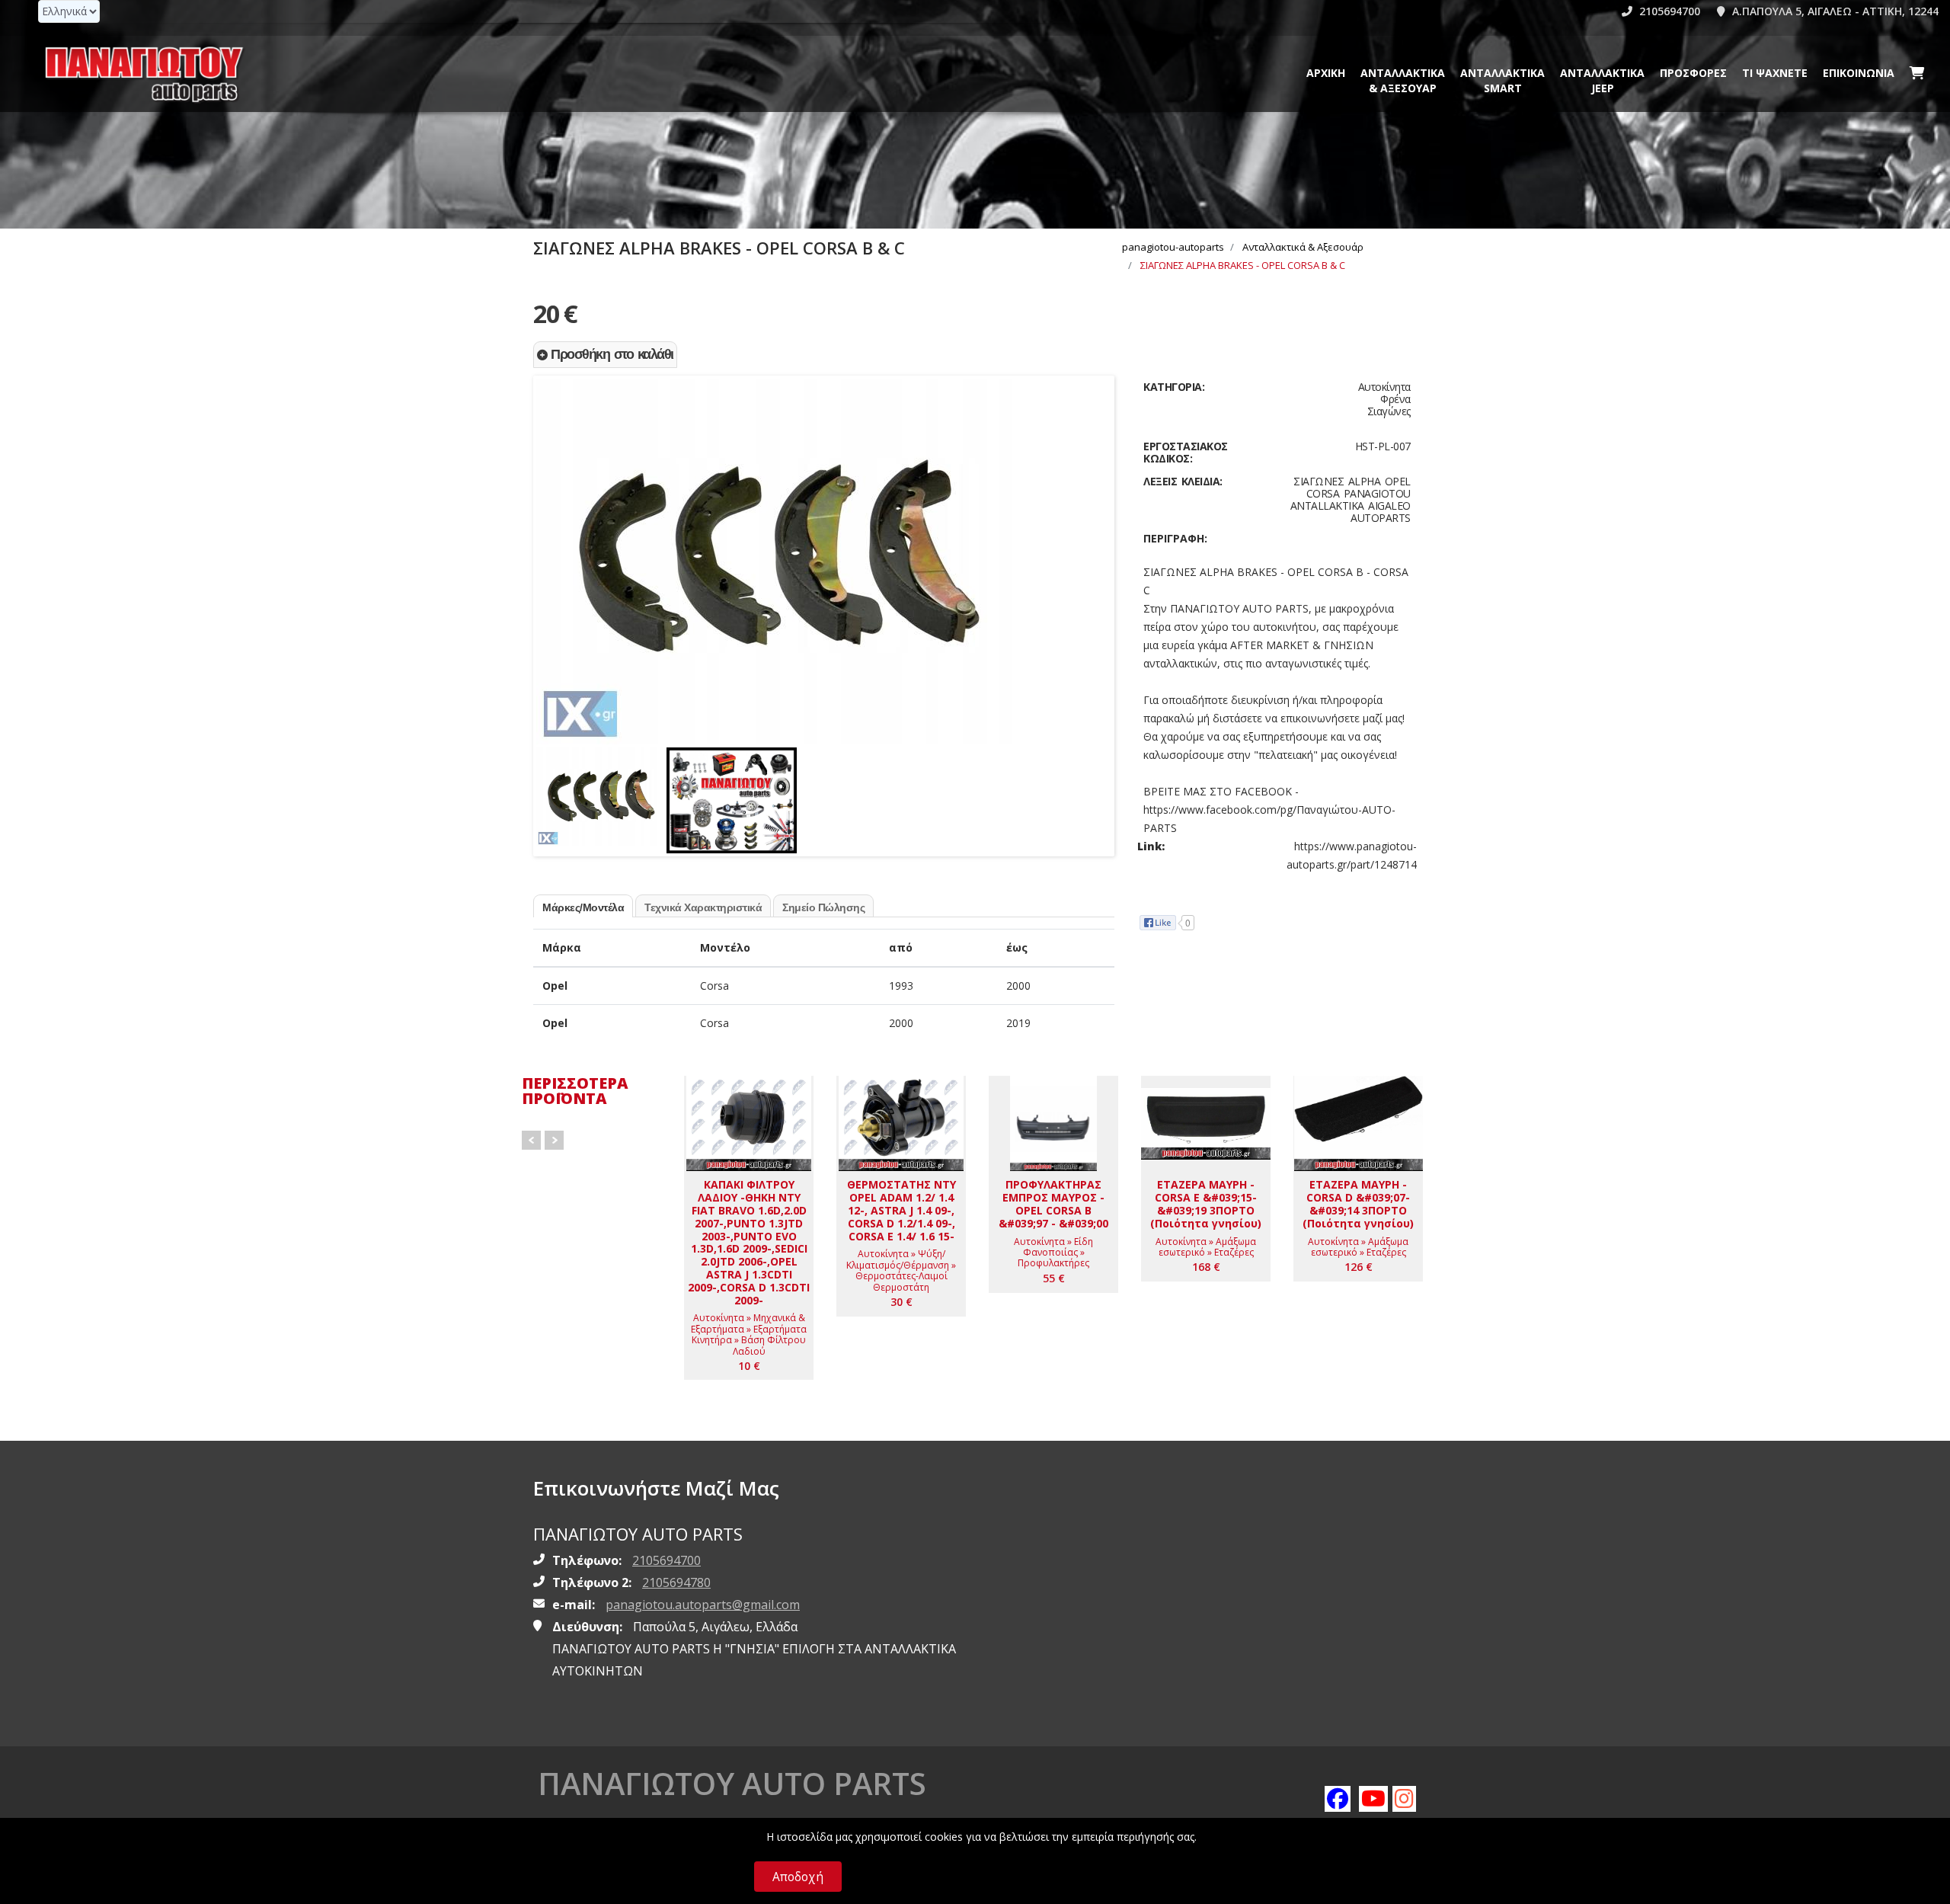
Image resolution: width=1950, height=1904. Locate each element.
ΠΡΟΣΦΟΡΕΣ (1693, 73)
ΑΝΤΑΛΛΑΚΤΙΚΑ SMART (1502, 80)
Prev (531, 1140)
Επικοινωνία (1859, 73)
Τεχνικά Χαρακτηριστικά (703, 907)
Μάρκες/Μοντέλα (583, 907)
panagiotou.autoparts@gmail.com (703, 1605)
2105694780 (676, 1582)
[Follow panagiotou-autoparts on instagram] (1405, 1798)
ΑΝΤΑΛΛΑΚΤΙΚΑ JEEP (1602, 80)
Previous (551, 536)
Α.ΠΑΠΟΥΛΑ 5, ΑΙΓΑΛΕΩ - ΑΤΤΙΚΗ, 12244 (1834, 11)
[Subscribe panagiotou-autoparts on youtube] (1371, 1798)
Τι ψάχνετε (1775, 73)
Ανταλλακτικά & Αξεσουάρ (1403, 80)
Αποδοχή (798, 1877)
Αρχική (1326, 73)
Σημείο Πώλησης (823, 907)
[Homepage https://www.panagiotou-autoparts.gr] (145, 74)
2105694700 (1668, 11)
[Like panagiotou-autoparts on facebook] (1337, 1798)
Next (1096, 536)
